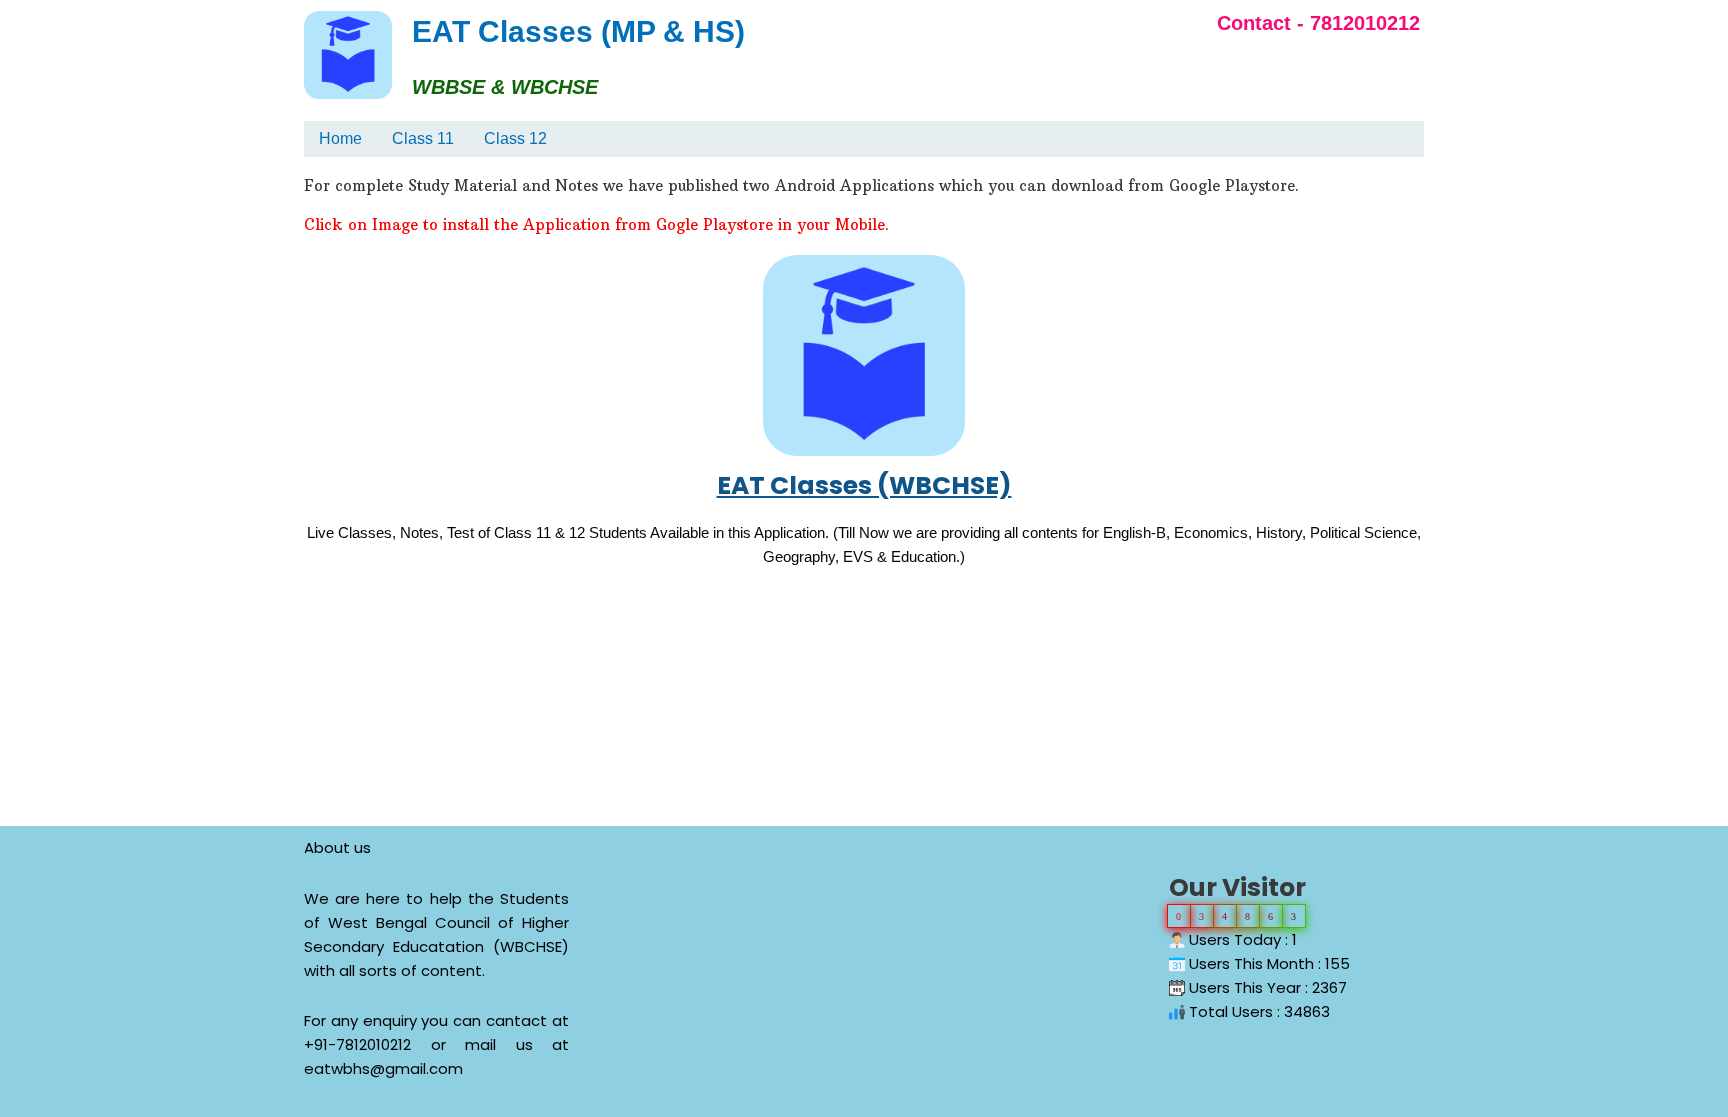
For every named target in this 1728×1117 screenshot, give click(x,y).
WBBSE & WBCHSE (505, 87)
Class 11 (423, 138)
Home (340, 138)
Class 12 (515, 138)
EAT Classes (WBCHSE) (864, 485)
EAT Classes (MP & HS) (578, 31)
